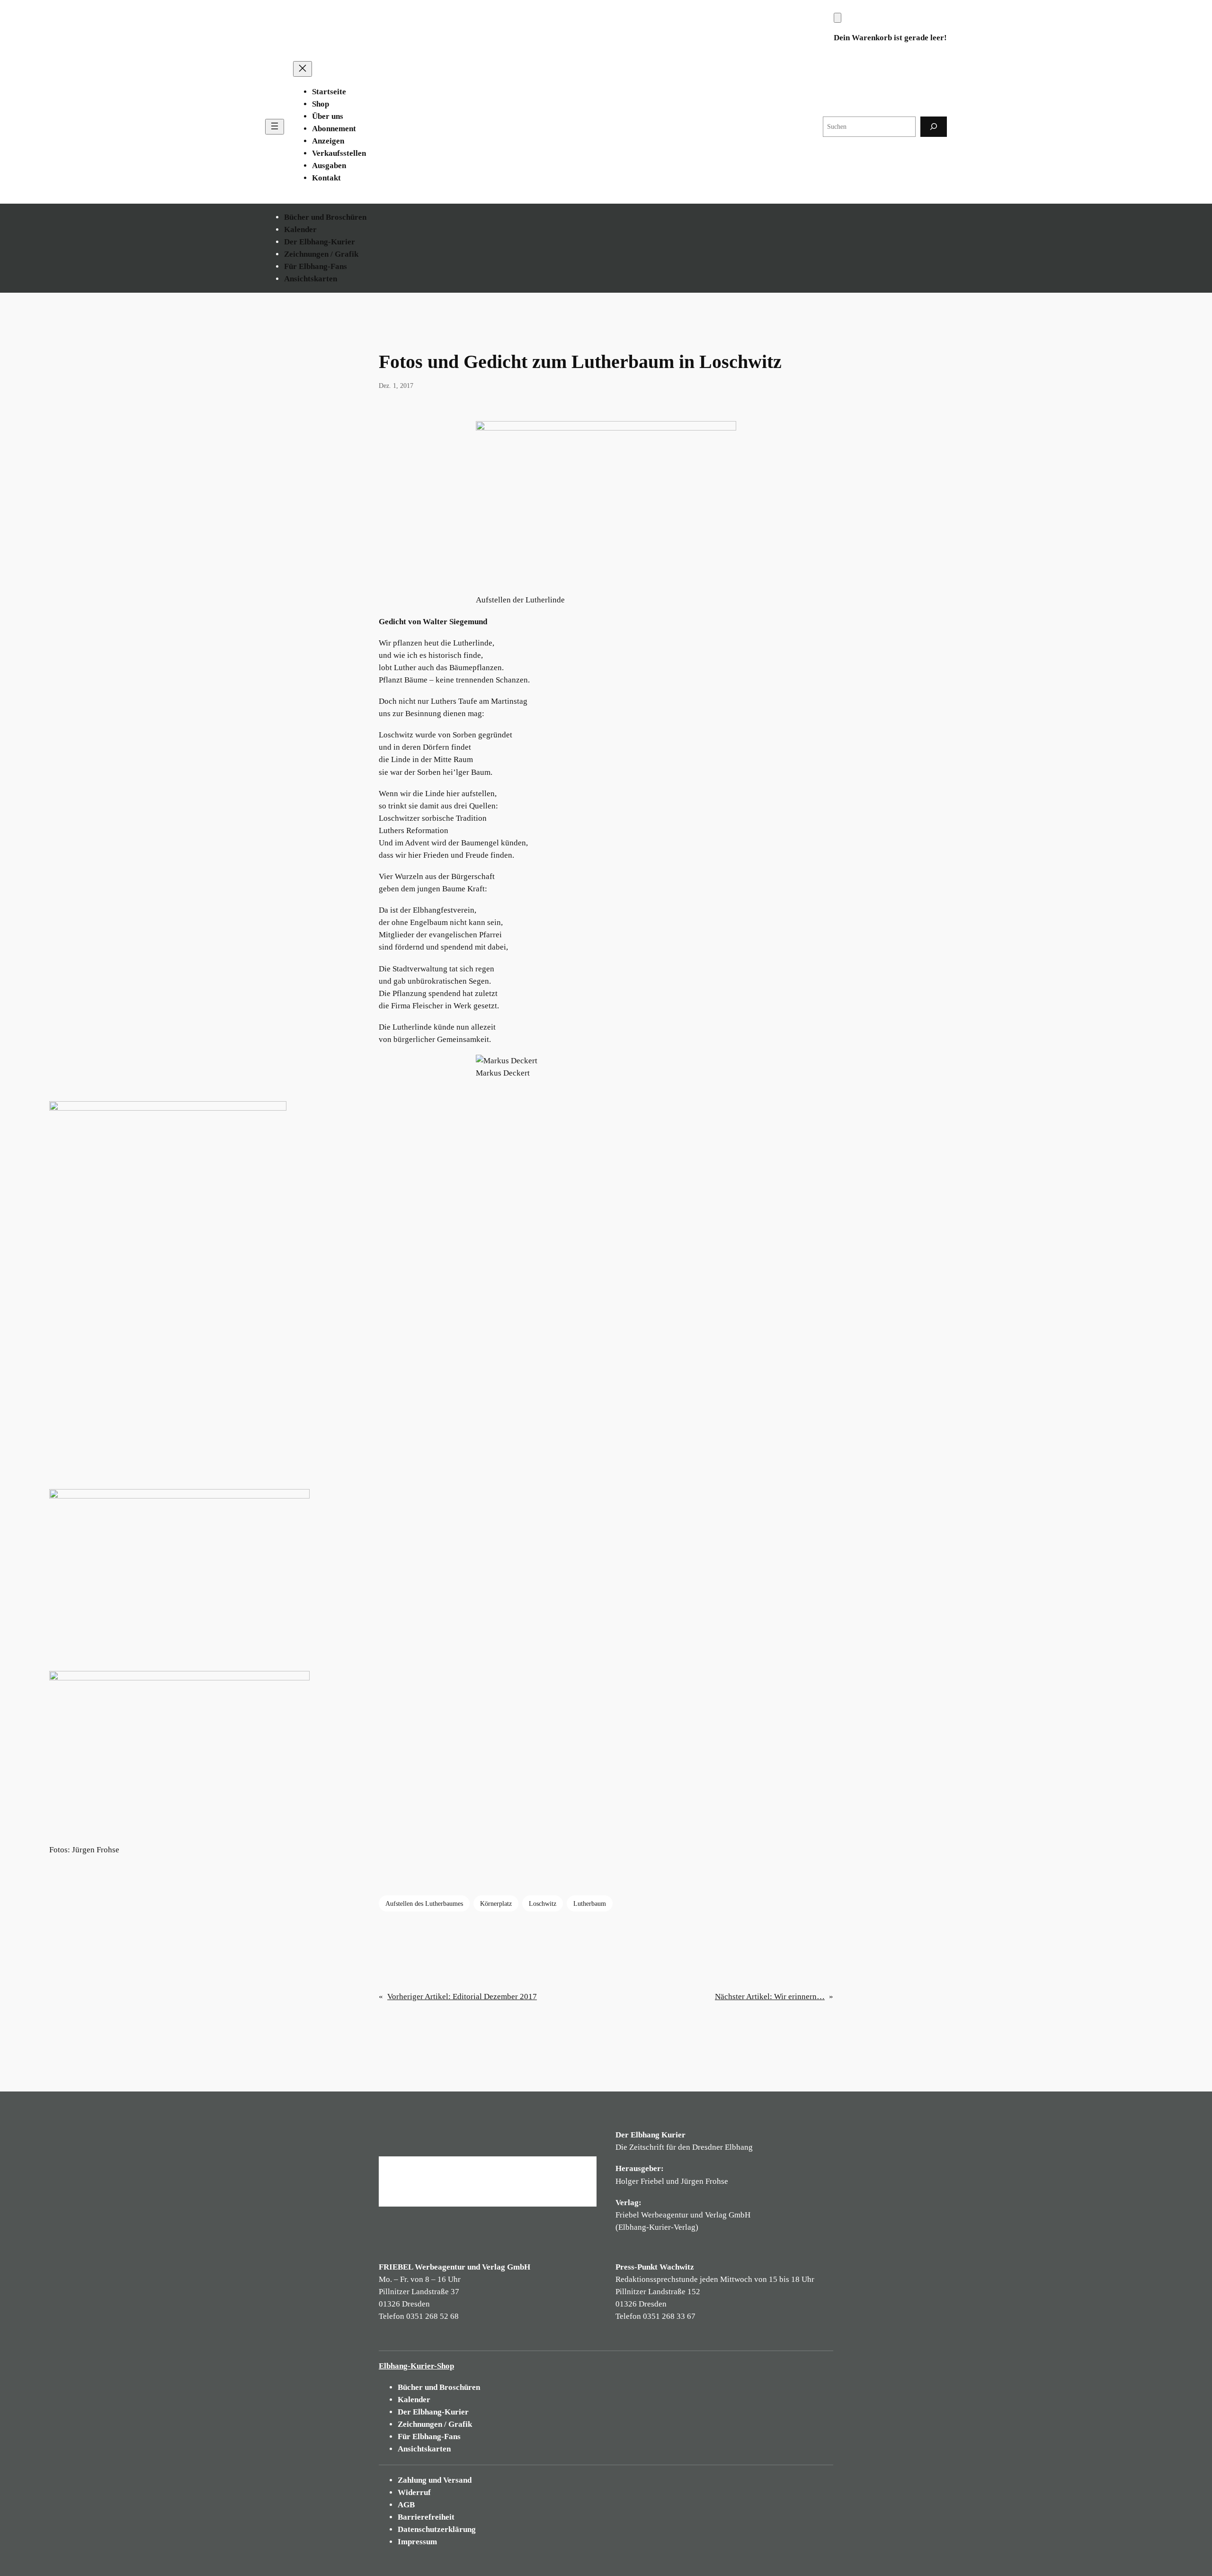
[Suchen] (934, 127)
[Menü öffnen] (275, 127)
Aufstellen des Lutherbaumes (424, 1903)
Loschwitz (543, 1903)
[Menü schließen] (303, 69)
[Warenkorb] (838, 18)
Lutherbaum (590, 1903)
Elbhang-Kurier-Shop (416, 2366)
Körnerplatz (496, 1903)
